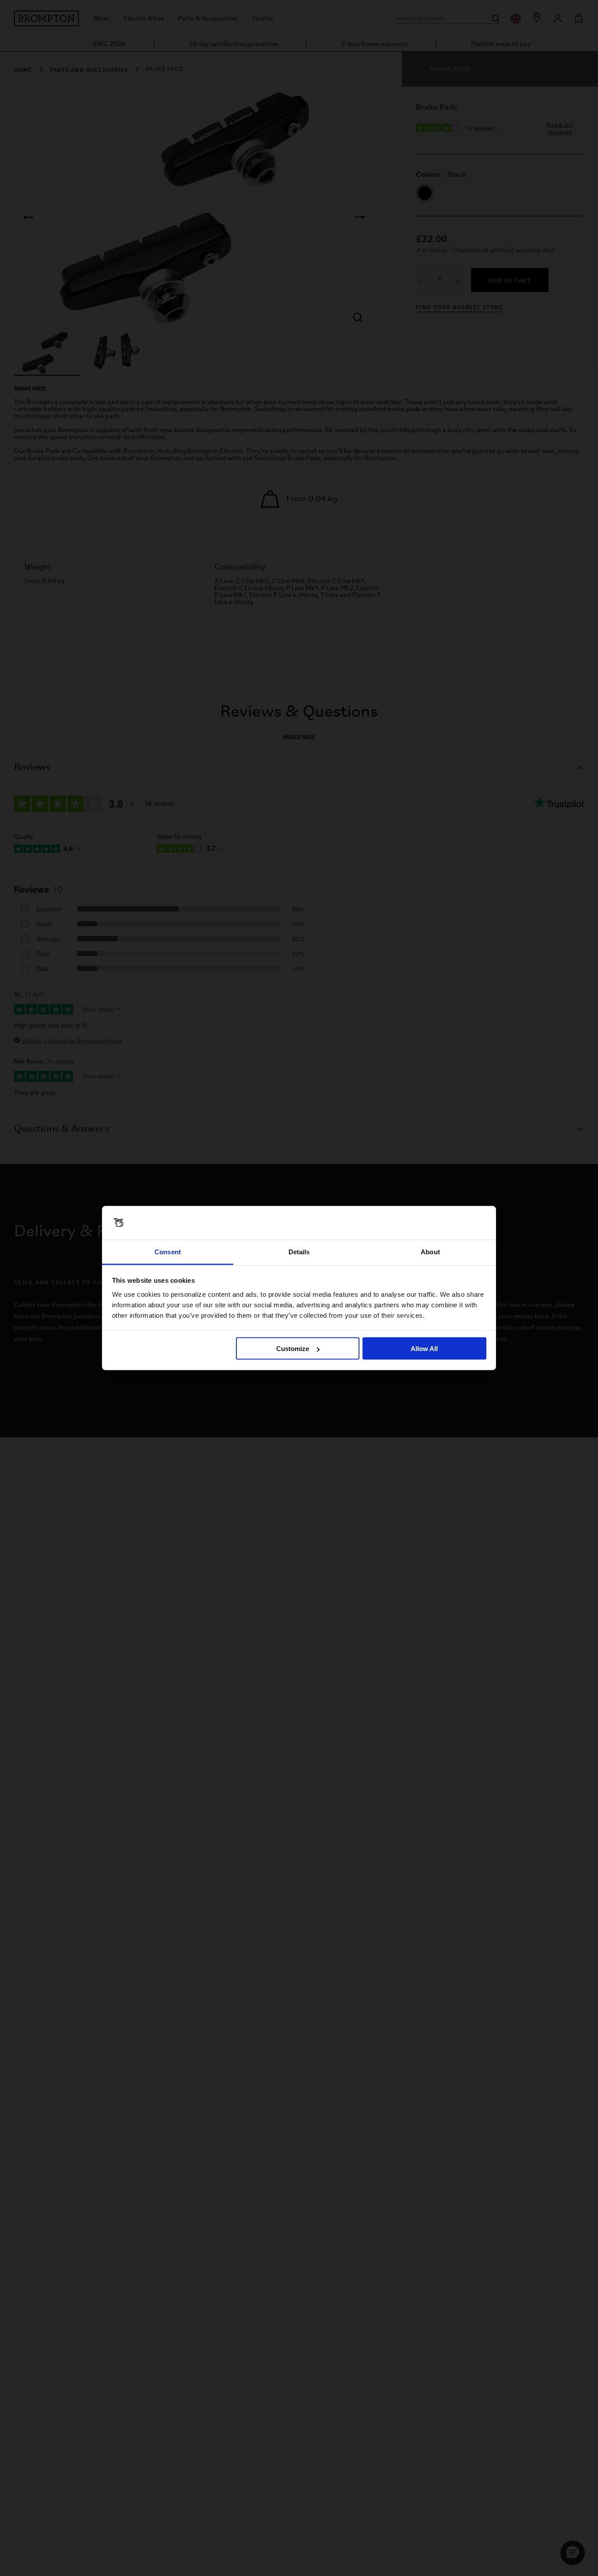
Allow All (424, 1349)
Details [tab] (299, 1251)
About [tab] (430, 1251)
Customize (293, 1349)
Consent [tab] (168, 1251)
